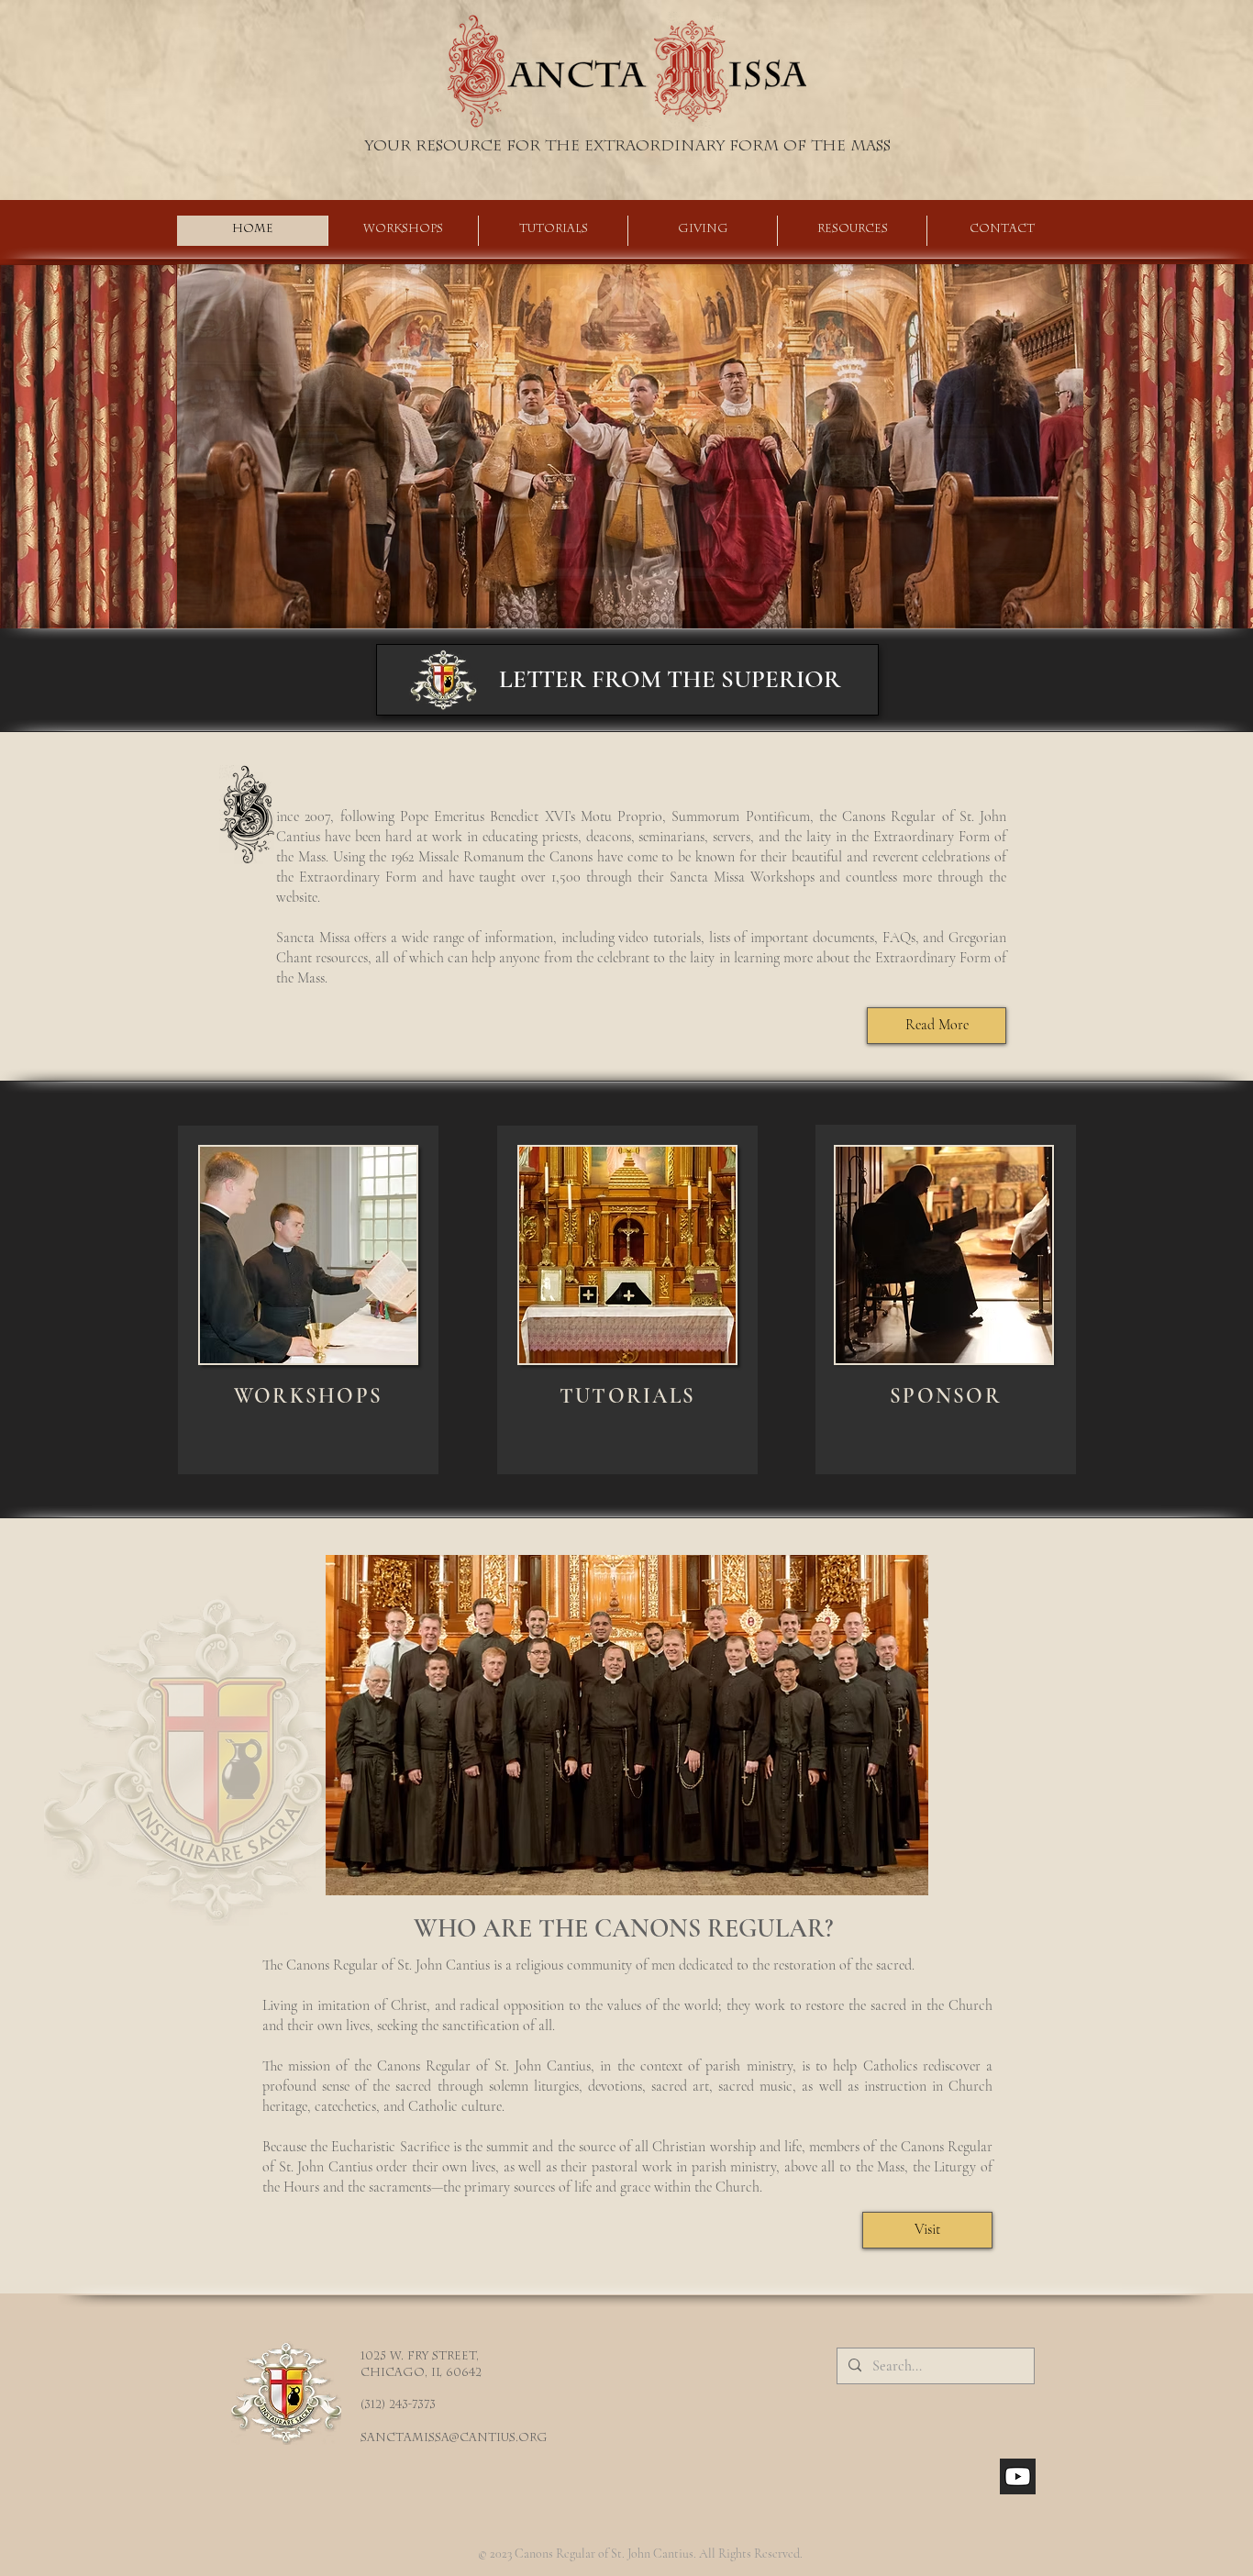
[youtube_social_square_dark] (1018, 2476)
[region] (308, 1300)
